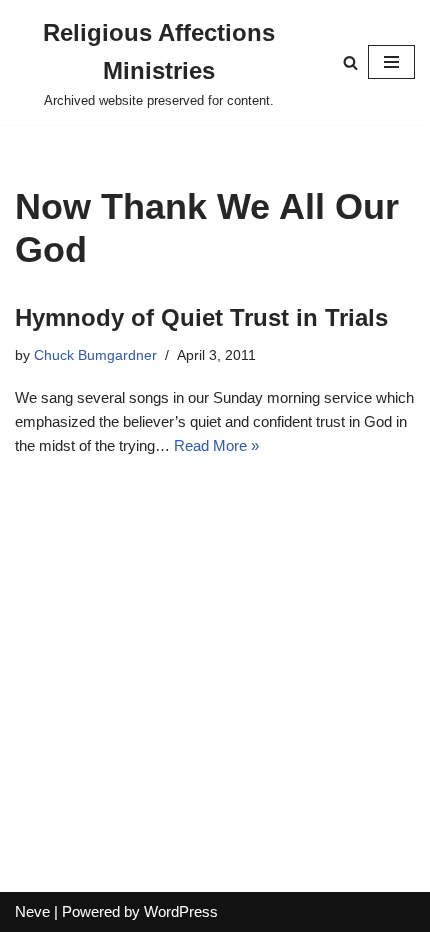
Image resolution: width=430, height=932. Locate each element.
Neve (32, 911)
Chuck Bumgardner (95, 355)
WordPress (181, 911)
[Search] (350, 62)
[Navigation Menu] (391, 62)
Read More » (216, 445)
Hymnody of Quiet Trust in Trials (201, 317)
